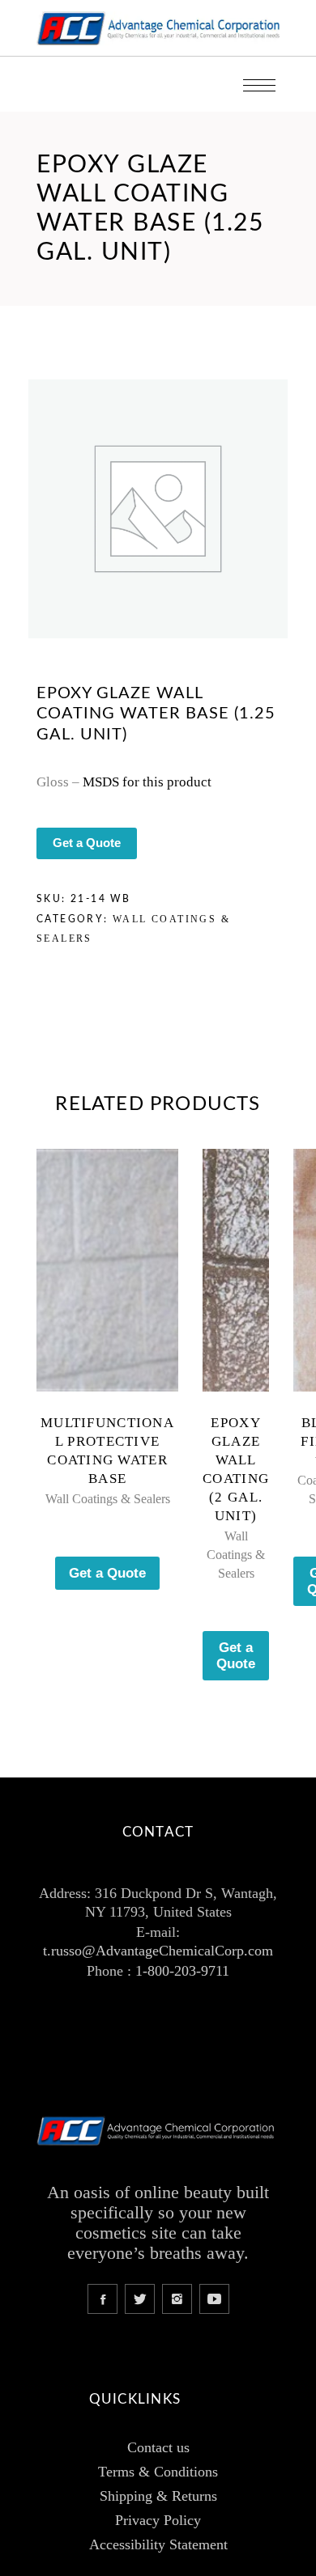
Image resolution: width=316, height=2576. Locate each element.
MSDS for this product (147, 782)
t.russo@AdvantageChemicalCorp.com (158, 1951)
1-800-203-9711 (182, 1971)
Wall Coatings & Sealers (108, 1499)
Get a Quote (87, 843)
